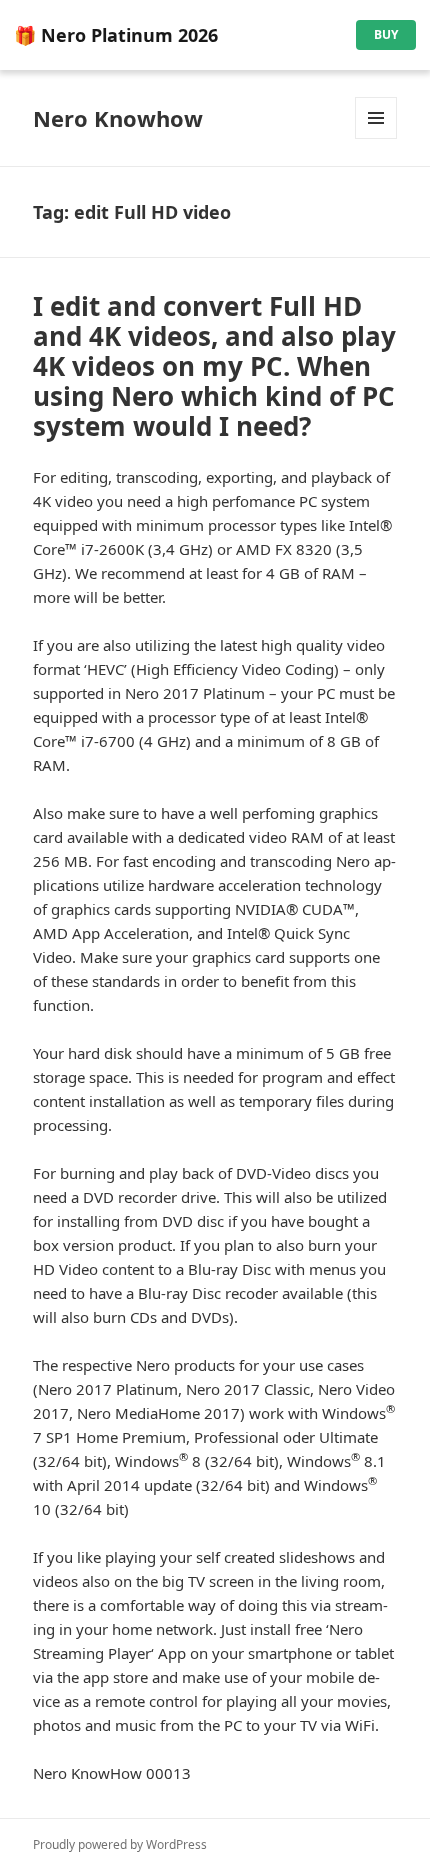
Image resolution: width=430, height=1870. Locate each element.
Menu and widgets (376, 138)
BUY (386, 34)
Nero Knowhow (118, 118)
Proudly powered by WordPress (120, 1844)
